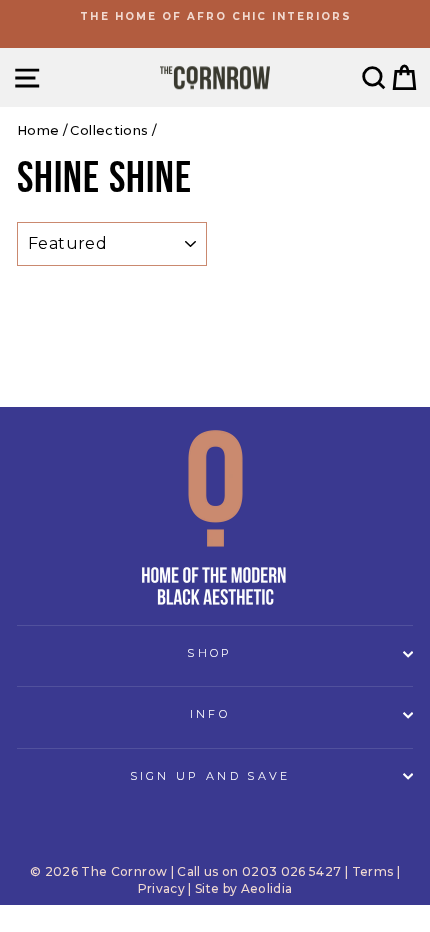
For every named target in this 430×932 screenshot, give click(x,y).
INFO (210, 714)
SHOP (209, 653)
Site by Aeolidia (244, 888)
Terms (373, 871)
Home (38, 130)
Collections (109, 130)
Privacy (161, 888)
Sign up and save (210, 776)
